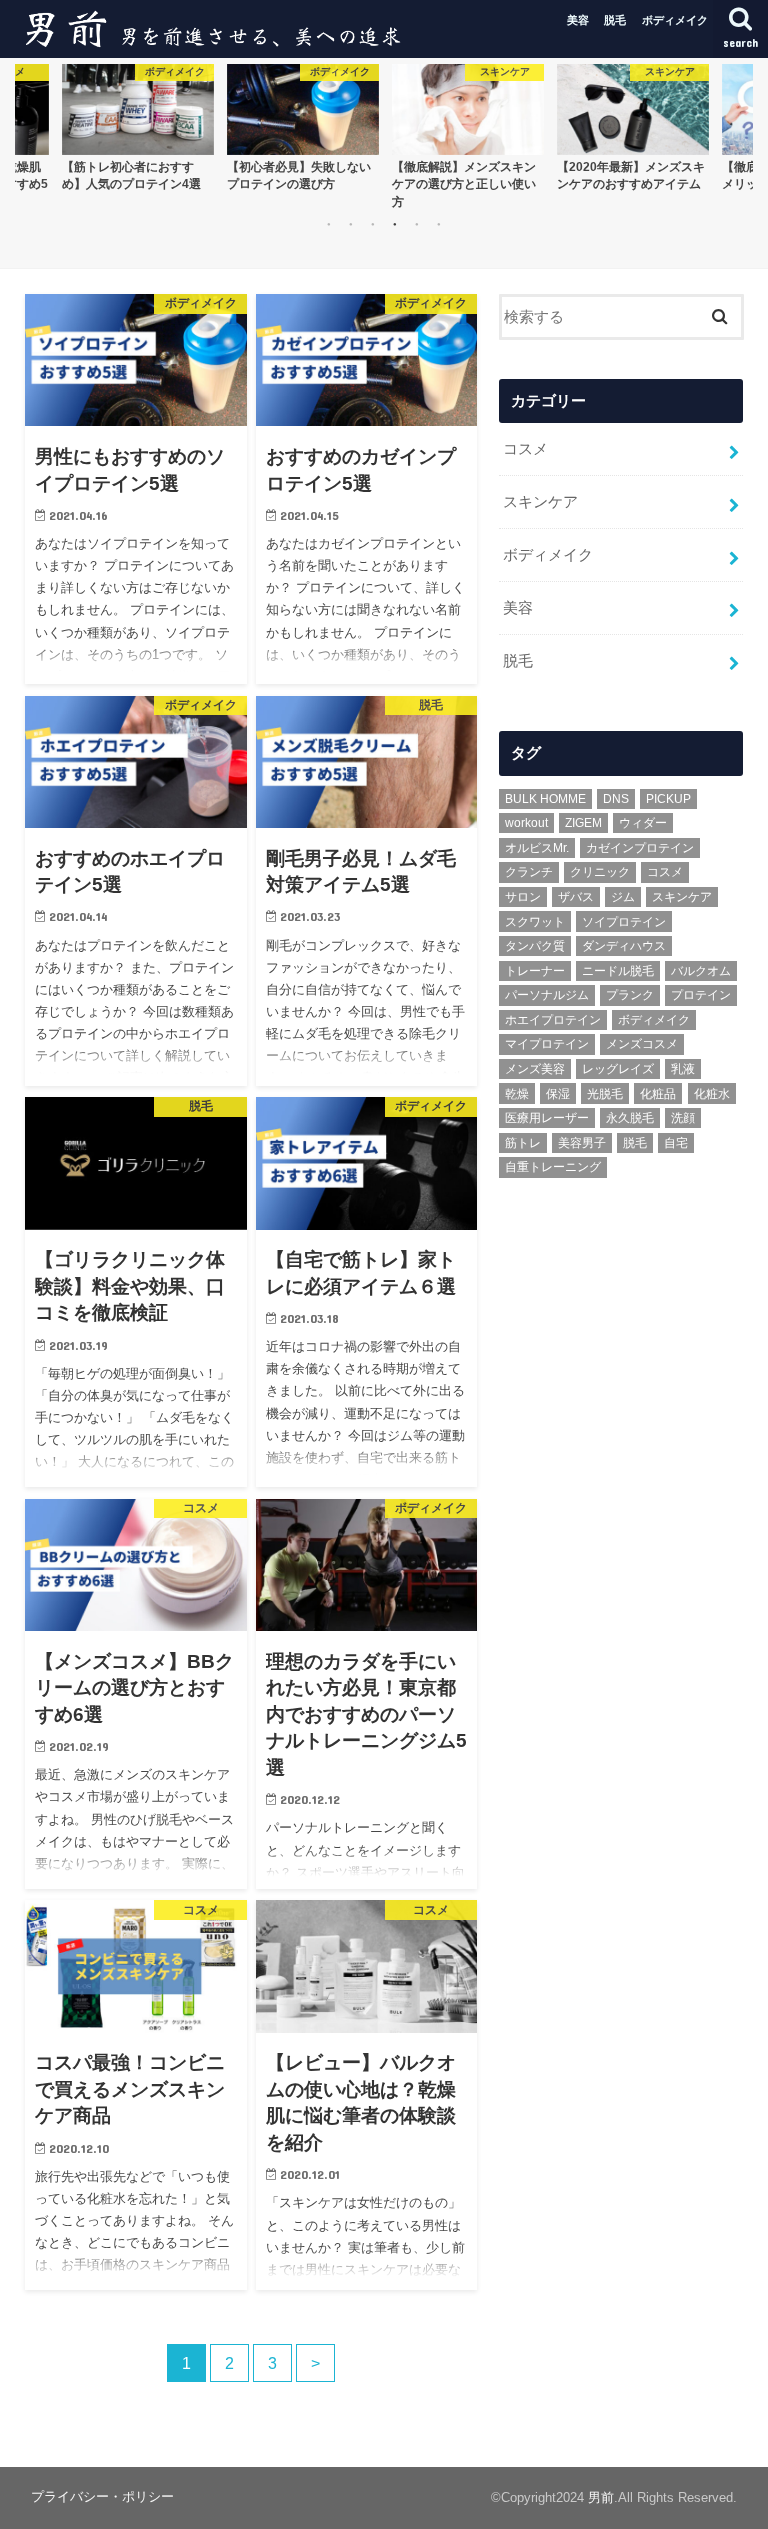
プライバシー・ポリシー (102, 2496)
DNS (616, 799)
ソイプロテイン (624, 922)
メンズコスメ (642, 1044)
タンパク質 (535, 946)
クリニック (600, 872)
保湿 (558, 1094)
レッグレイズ (618, 1069)
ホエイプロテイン (553, 1020)
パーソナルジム (547, 995)
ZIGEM (583, 823)
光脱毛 (605, 1094)
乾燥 (517, 1094)
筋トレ (523, 1143)
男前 (601, 2497)
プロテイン (701, 995)
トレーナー (535, 971)
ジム (623, 897)
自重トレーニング (553, 1167)
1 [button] (329, 224)
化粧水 (712, 1094)
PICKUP (668, 799)
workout (526, 823)
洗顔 (683, 1118)
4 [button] (395, 224)
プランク (630, 995)
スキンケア (540, 502)
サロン (523, 897)
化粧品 (658, 1094)
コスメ (525, 449)
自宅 (676, 1143)
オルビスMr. (537, 848)
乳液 (683, 1069)
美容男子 (582, 1143)
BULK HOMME (545, 799)
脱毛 (615, 20)
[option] (137, 127)
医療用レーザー (547, 1118)
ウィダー (643, 823)
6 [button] (439, 224)
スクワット (535, 922)
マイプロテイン (547, 1044)
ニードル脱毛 (618, 971)
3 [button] (373, 224)
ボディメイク (675, 20)
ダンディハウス (624, 946)
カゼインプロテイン (640, 848)
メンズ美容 (535, 1069)
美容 (578, 20)
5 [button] (417, 224)
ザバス (576, 897)
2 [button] (351, 224)
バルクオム (701, 971)
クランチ (529, 872)
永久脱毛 (630, 1118)
